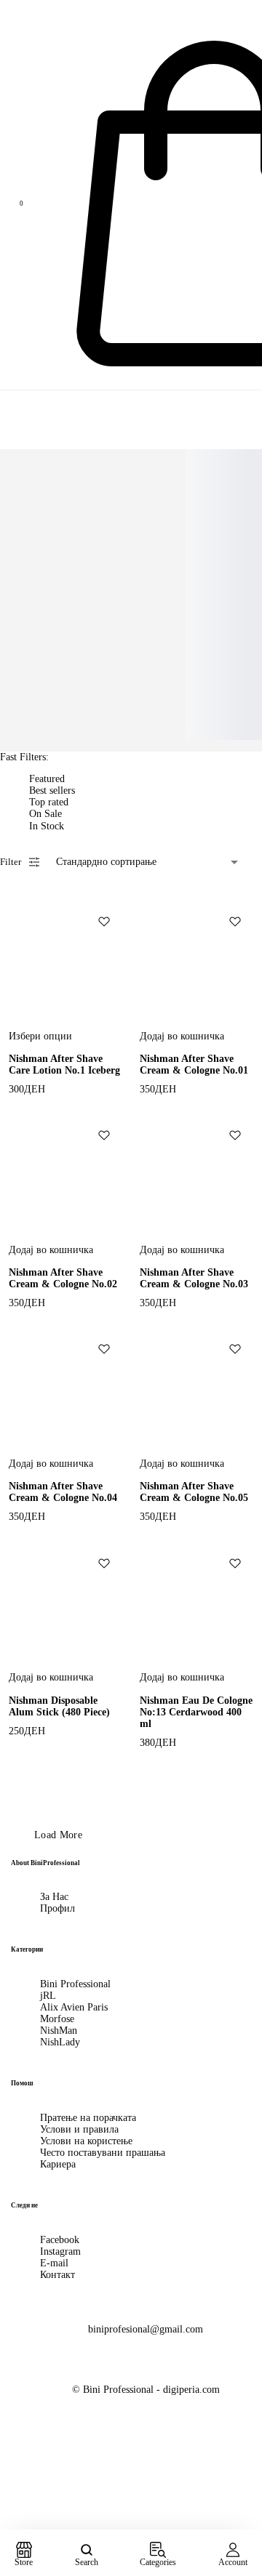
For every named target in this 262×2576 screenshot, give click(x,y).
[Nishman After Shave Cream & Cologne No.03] (196, 1174)
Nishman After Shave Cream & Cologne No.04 (63, 1492)
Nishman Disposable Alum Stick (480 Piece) (59, 1706)
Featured (47, 779)
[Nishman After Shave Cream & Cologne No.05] (196, 1388)
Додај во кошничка (182, 1036)
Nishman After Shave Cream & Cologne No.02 (63, 1278)
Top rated (49, 802)
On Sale (45, 814)
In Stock (47, 826)
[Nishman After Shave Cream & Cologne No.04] (65, 1388)
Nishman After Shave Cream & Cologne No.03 (194, 1278)
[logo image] (44, 8)
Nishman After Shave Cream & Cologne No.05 (194, 1492)
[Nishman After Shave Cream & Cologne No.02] (65, 1174)
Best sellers (52, 790)
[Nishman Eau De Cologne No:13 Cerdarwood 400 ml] (196, 1602)
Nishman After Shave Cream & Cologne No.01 (194, 1064)
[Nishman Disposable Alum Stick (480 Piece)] (65, 1602)
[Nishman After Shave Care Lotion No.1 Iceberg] (65, 960)
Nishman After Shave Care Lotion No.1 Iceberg (64, 1064)
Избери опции (40, 1036)
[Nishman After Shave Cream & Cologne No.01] (196, 960)
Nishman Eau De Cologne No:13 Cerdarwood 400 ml (196, 1712)
